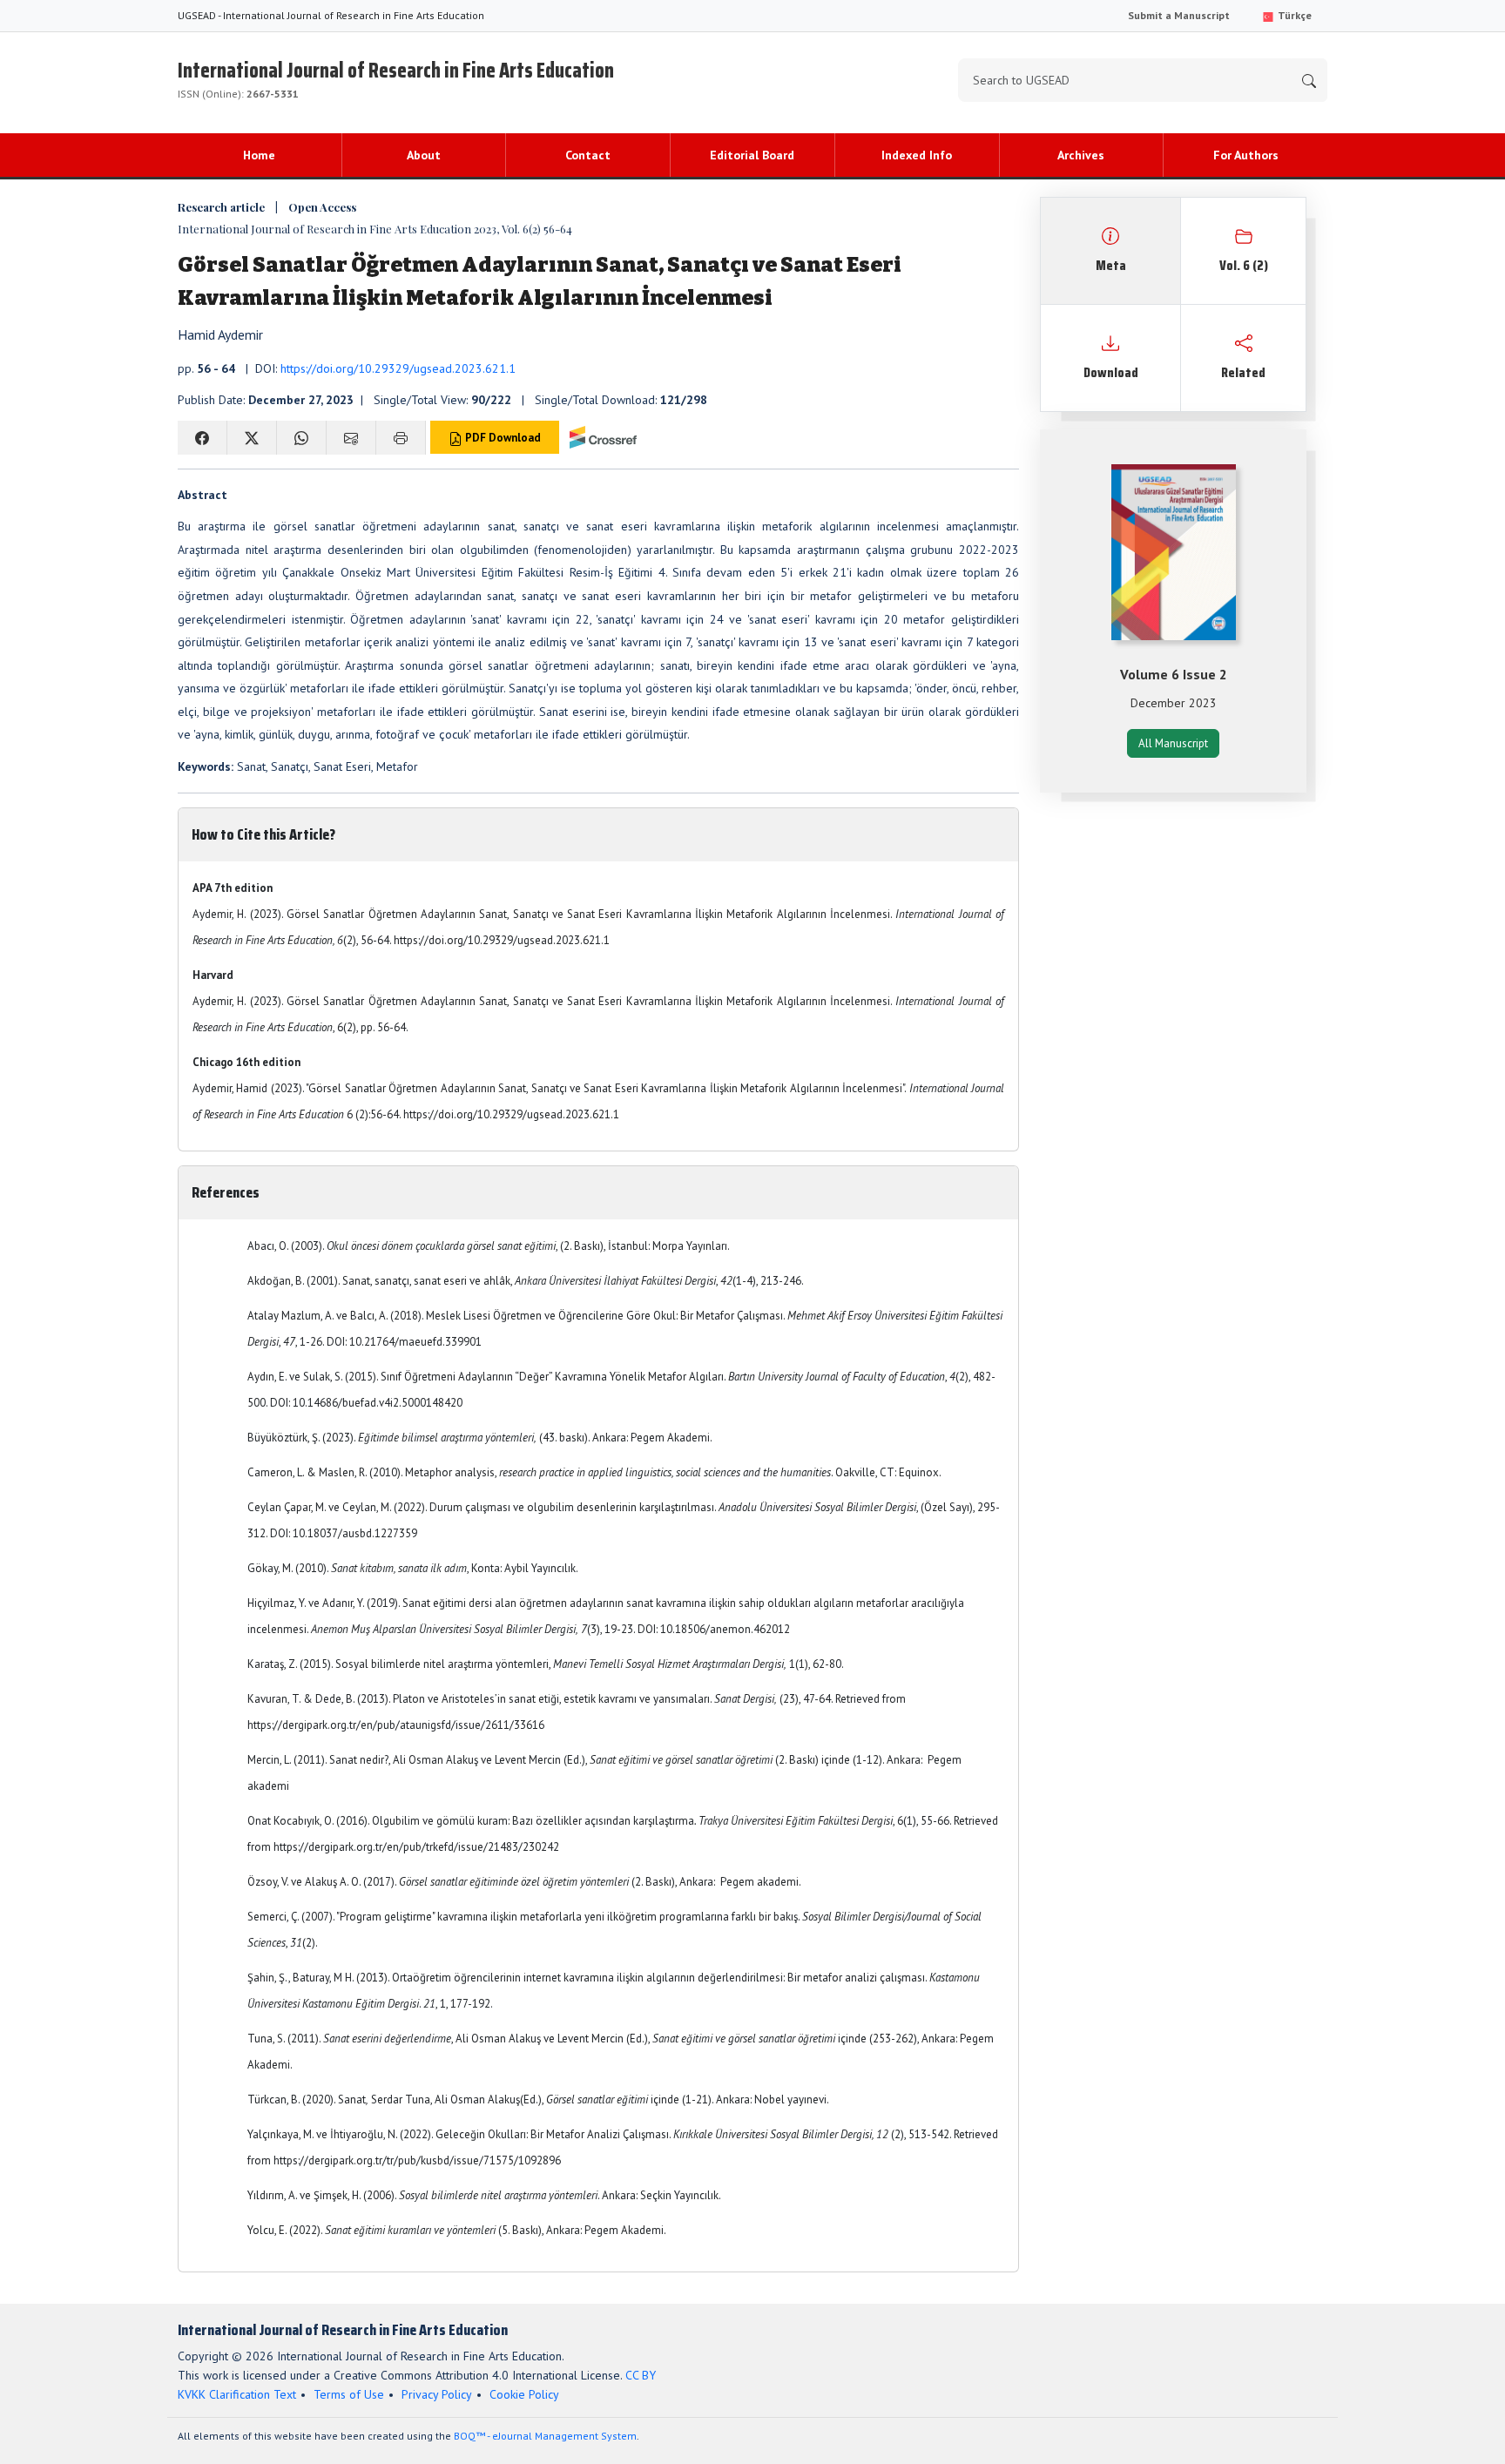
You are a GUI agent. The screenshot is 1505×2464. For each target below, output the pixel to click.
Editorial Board (752, 155)
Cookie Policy (524, 2394)
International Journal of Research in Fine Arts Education (396, 77)
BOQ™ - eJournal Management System (545, 2436)
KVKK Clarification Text (237, 2394)
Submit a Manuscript (1179, 15)
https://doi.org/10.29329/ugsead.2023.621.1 (398, 368)
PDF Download (502, 438)
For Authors (1246, 155)
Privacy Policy (437, 2394)
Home (259, 155)
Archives (1081, 155)
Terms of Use (349, 2394)
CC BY (641, 2375)
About (424, 155)
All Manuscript (1173, 743)
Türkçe (1293, 15)
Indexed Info (917, 155)
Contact (588, 155)
